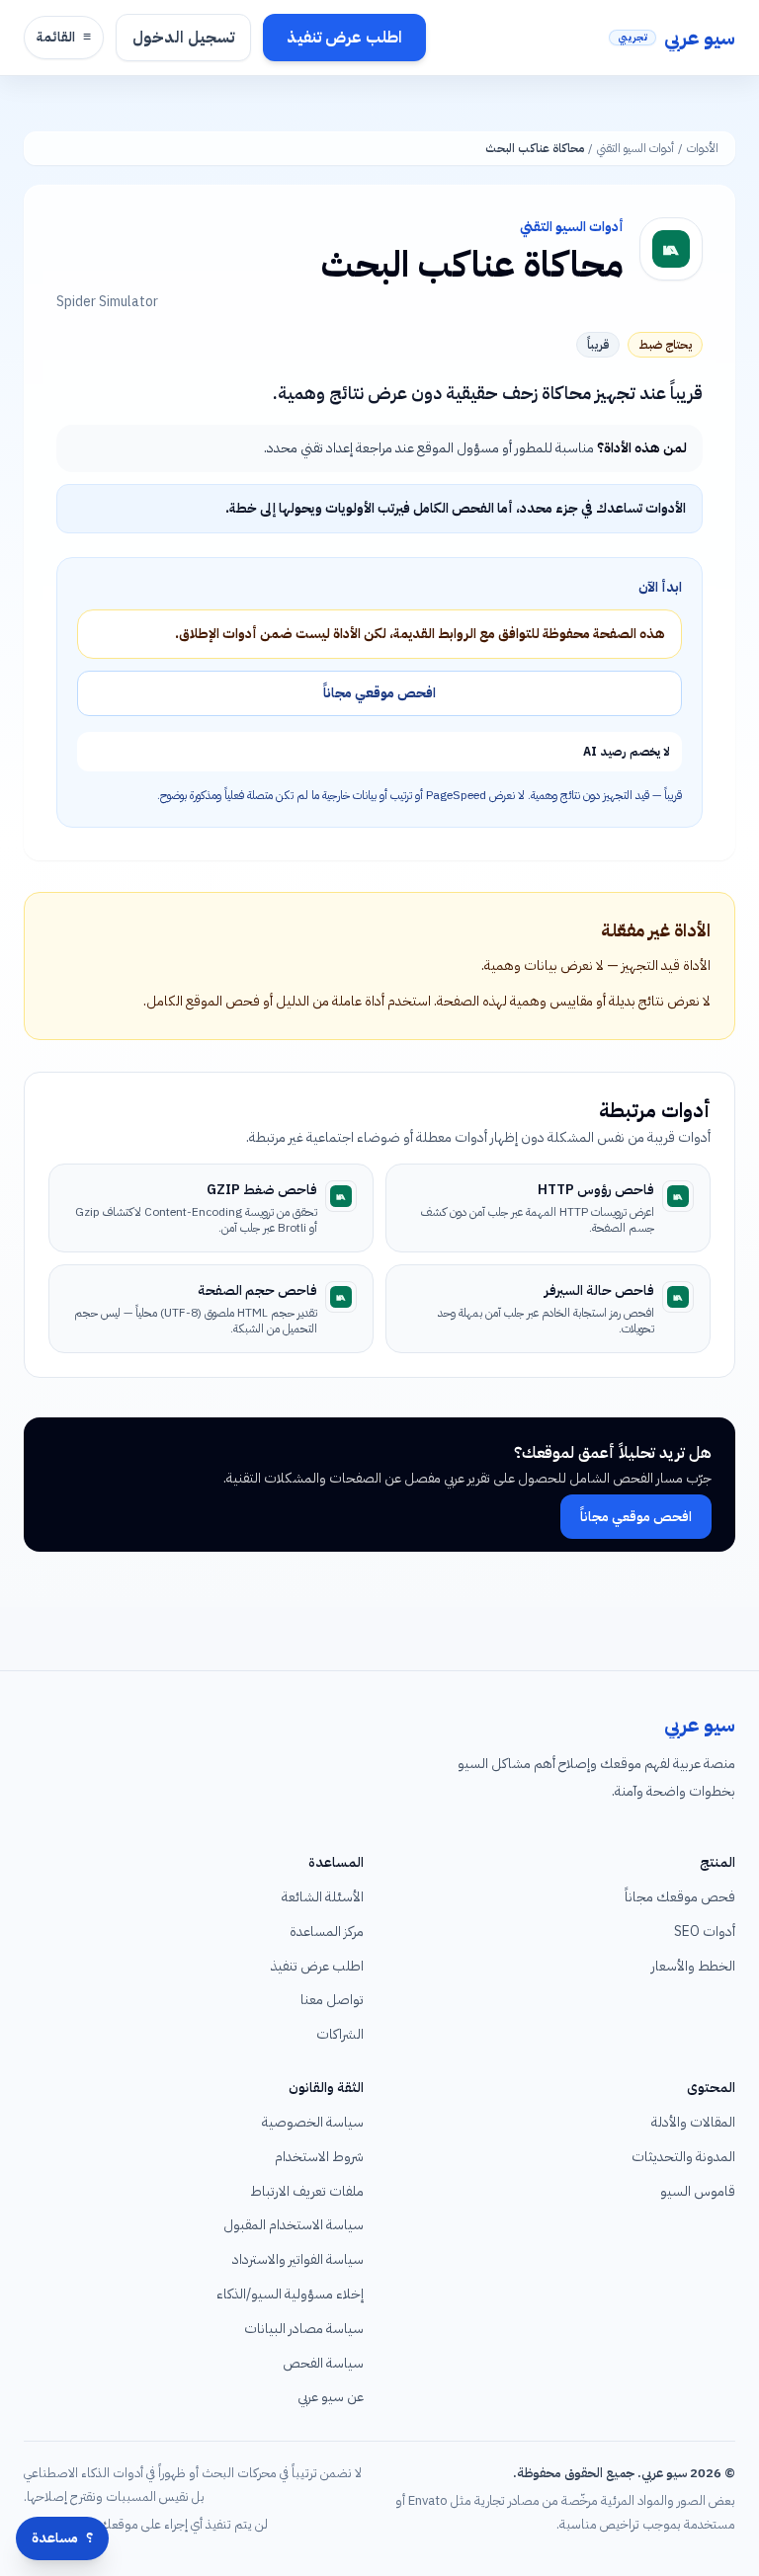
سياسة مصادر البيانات (304, 2329)
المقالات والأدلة (693, 2122)
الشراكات (340, 2034)
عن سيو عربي (331, 2397)
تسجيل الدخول (183, 38)
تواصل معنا (332, 2000)
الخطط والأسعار (693, 1966)
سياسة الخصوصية (313, 2122)
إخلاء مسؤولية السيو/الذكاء (290, 2294)
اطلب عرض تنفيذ (344, 38)
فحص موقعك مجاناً (680, 1897)
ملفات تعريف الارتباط (307, 2191)
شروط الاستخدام (319, 2157)
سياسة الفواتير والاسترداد (298, 2259)
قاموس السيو (698, 2191)
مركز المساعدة (327, 1932)
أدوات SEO (705, 1932)
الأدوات (703, 148)
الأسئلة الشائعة (323, 1897)
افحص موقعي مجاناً (379, 693)
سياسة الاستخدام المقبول (294, 2225)
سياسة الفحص (323, 2363)
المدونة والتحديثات (683, 2157)
